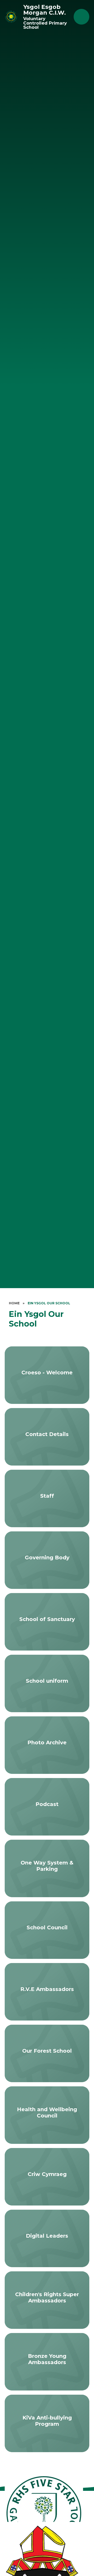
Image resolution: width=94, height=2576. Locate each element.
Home (14, 1303)
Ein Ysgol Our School (49, 1303)
